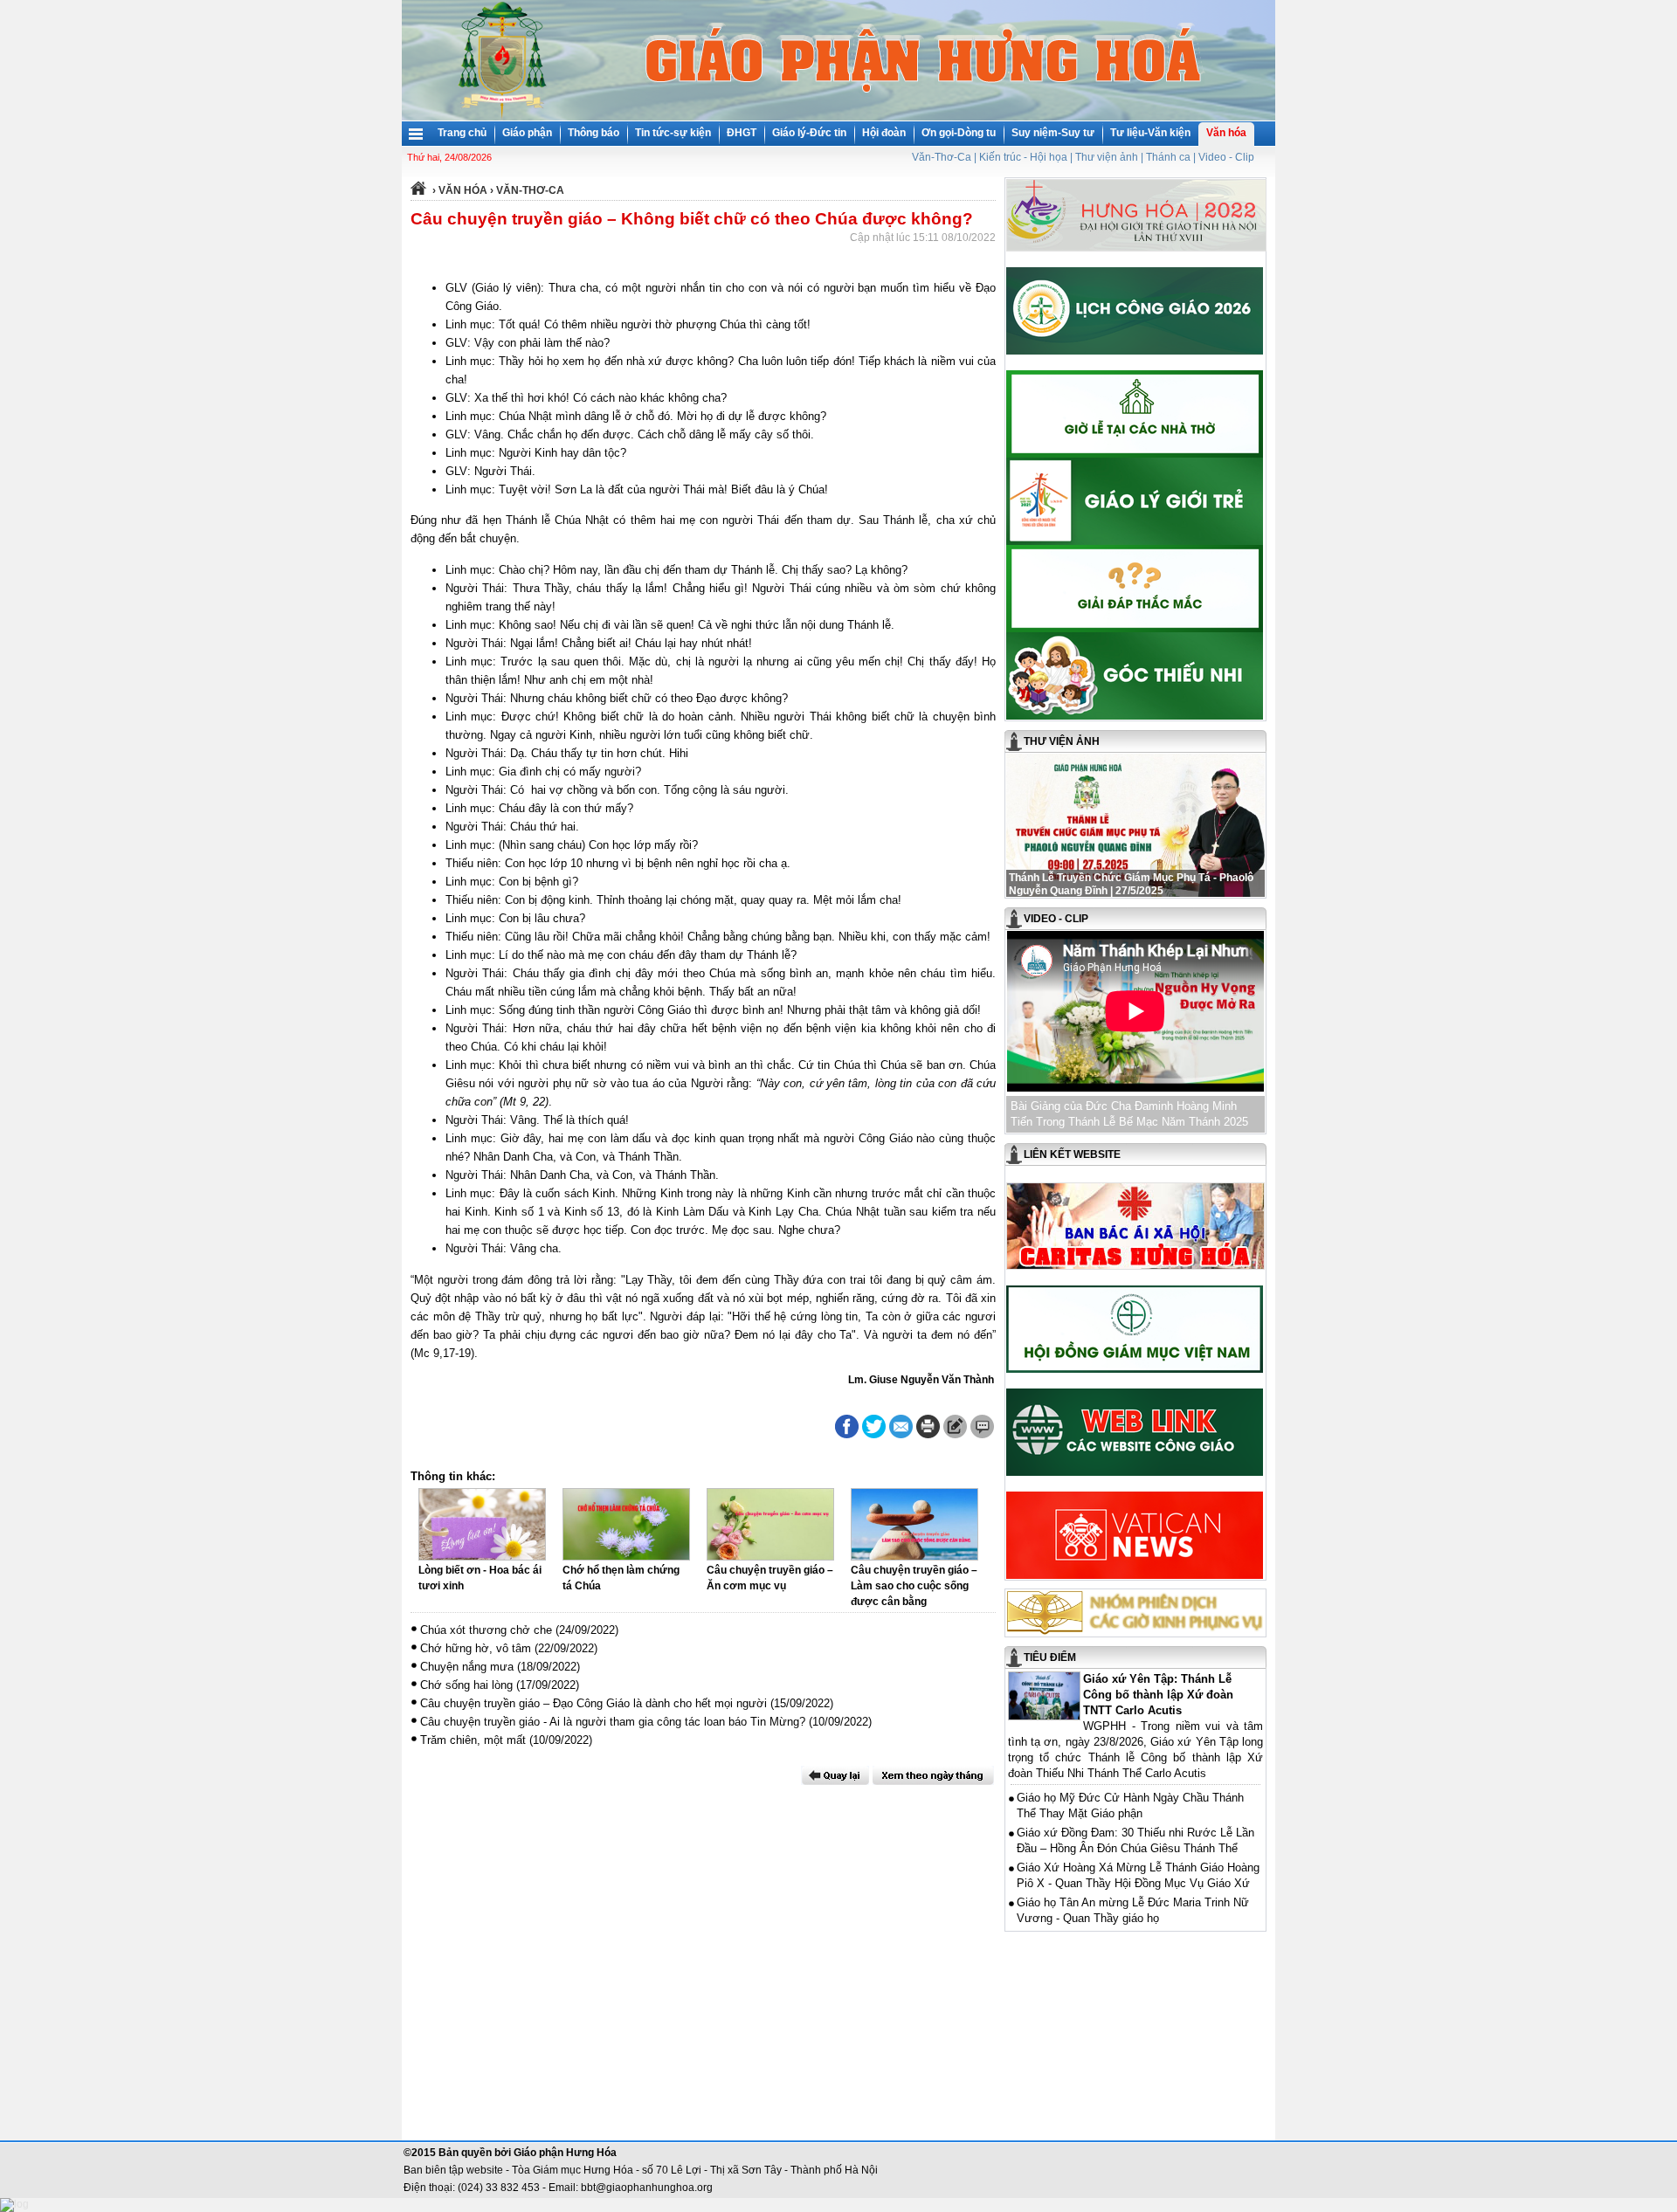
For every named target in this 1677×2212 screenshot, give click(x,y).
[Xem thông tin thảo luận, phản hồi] (982, 1426)
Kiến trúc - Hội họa (1023, 157)
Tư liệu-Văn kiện (1150, 133)
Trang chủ (462, 133)
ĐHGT (742, 133)
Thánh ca (1168, 157)
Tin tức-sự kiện (673, 133)
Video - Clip (1226, 157)
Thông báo (594, 133)
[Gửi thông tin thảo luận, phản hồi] (955, 1426)
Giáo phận (527, 133)
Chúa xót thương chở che (486, 1630)
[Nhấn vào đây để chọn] (933, 1775)
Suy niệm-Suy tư (1053, 133)
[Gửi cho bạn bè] (901, 1426)
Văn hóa (1226, 133)
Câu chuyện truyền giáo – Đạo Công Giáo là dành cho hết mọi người (594, 1703)
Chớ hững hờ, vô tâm (476, 1648)
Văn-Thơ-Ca (942, 157)
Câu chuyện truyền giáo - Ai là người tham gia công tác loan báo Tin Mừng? (613, 1722)
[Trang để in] (928, 1435)
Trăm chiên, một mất (473, 1740)
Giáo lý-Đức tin (809, 133)
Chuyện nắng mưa (467, 1667)
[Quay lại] (835, 1775)
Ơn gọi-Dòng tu (959, 133)
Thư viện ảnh (1107, 157)
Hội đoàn (884, 133)
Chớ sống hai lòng (466, 1685)
